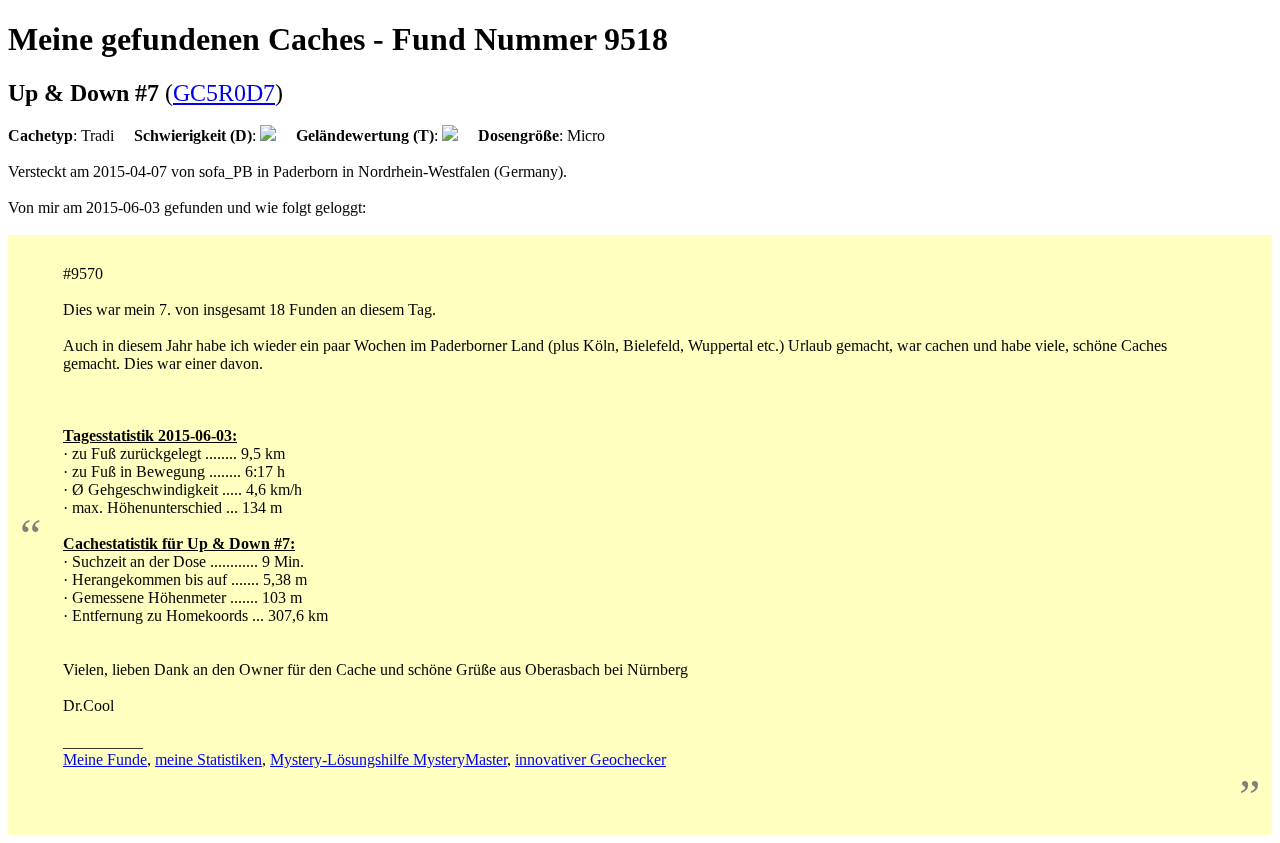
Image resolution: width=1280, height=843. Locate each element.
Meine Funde (105, 759)
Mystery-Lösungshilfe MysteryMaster (388, 759)
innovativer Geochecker (590, 759)
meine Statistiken (208, 759)
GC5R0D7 (224, 93)
